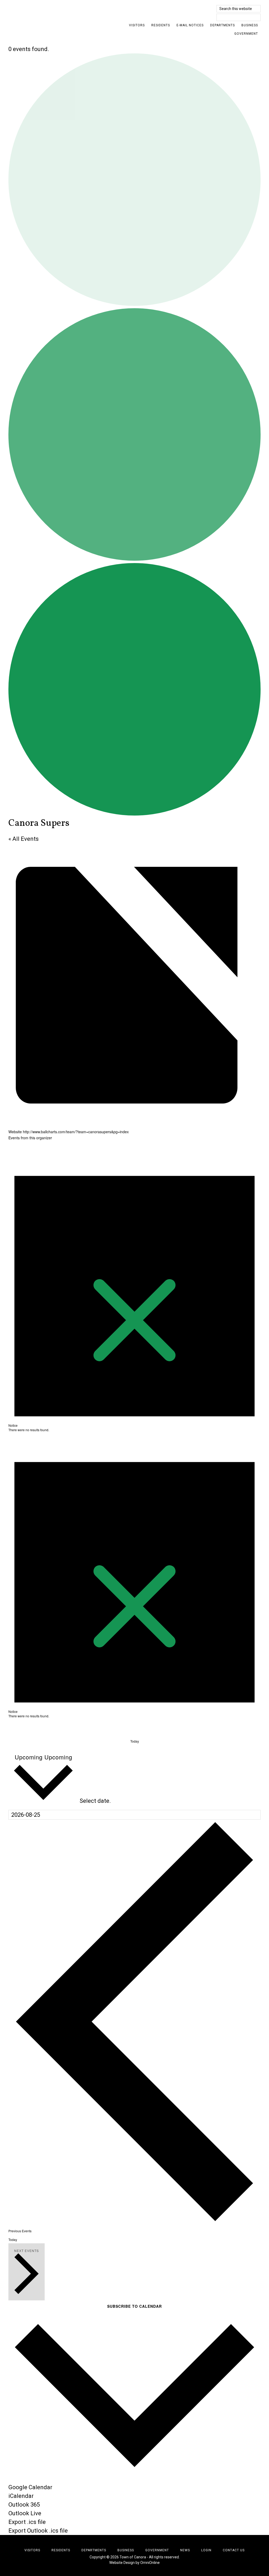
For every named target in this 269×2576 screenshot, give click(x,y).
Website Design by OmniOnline (134, 2563)
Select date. (95, 1801)
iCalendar (21, 2496)
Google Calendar (30, 2487)
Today (135, 1741)
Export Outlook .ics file (38, 2531)
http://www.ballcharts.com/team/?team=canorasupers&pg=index (76, 1132)
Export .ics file (27, 2522)
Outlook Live (25, 2513)
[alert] (134, 1289)
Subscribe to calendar (134, 2306)
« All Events (24, 839)
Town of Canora (56, 12)
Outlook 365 (24, 2505)
